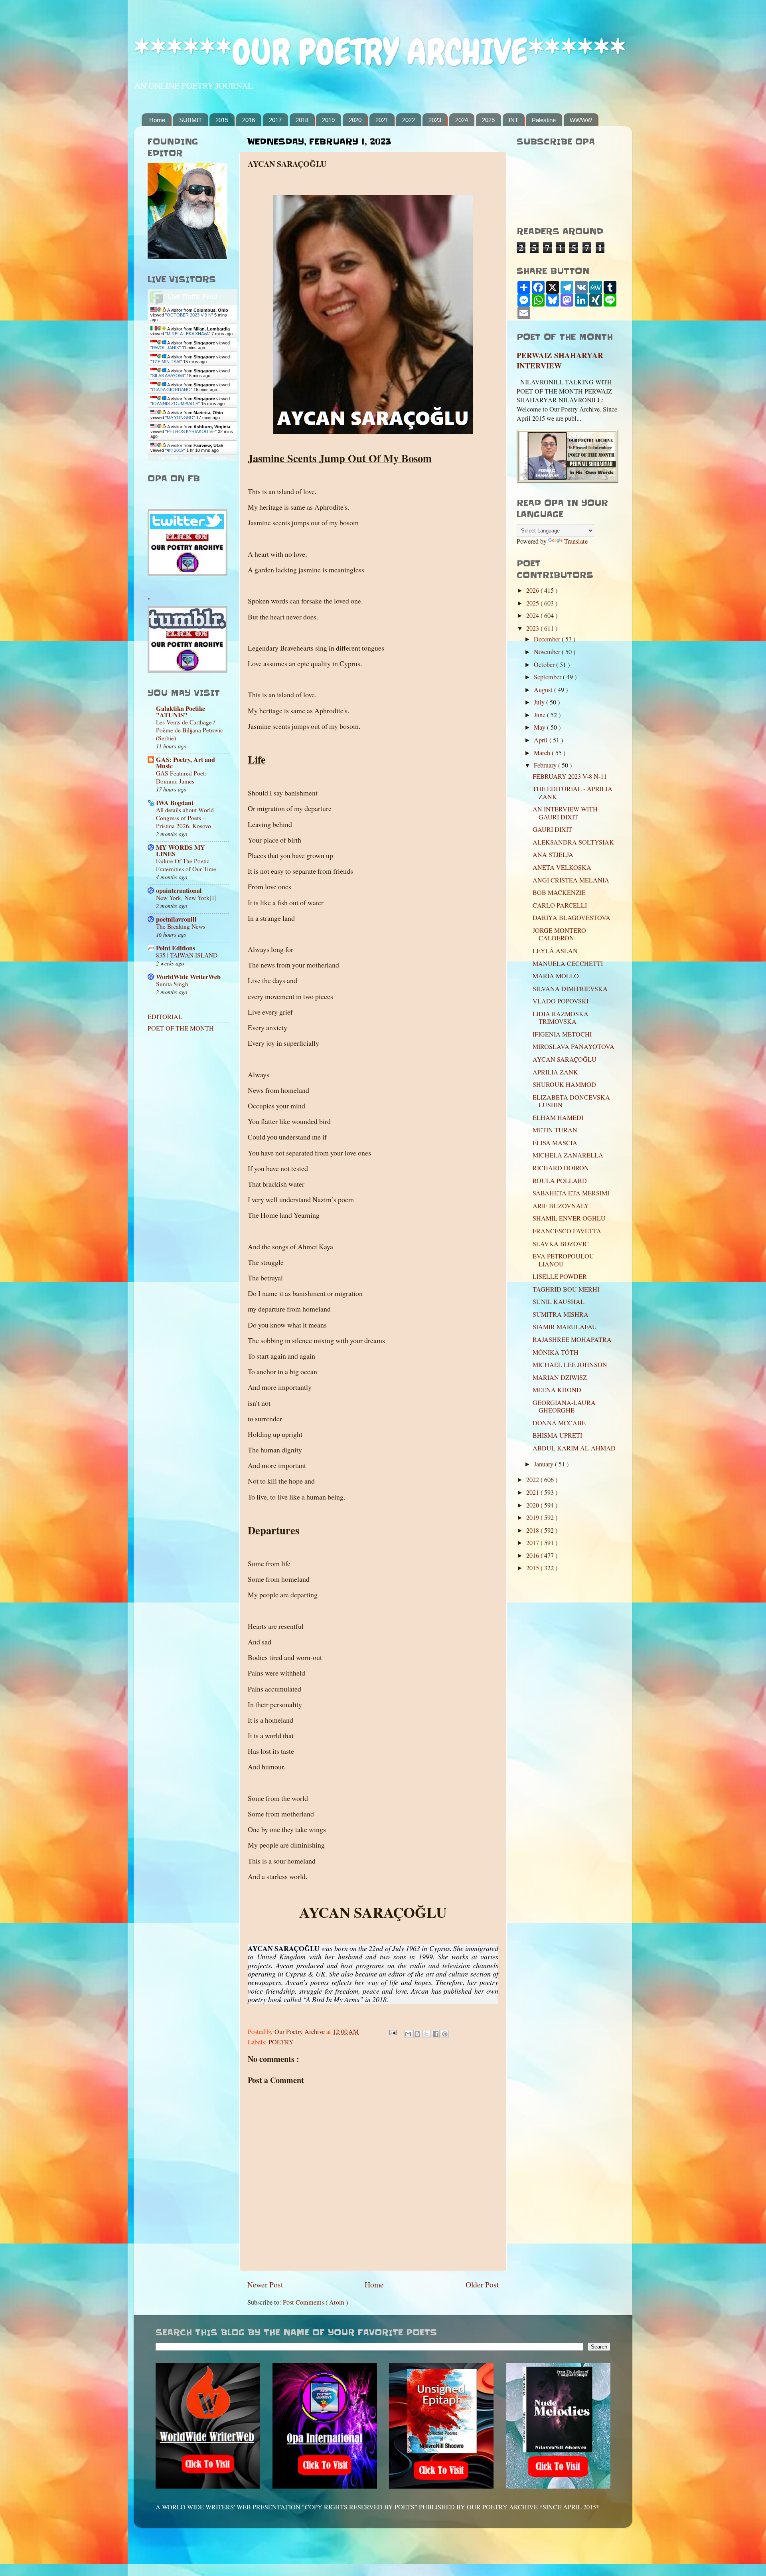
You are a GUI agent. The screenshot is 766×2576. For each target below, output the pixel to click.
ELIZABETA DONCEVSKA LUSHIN (571, 1101)
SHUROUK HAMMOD (564, 1084)
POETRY (281, 2042)
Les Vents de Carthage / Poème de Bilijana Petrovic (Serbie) (190, 730)
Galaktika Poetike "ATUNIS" (181, 712)
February (546, 765)
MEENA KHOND (557, 1390)
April (542, 740)
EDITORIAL (165, 1017)
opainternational (179, 890)
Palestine (544, 120)
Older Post (482, 2284)
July (540, 702)
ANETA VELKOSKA (562, 867)
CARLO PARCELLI (560, 905)
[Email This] (408, 2034)
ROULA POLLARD (560, 1181)
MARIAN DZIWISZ (560, 1377)
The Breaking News (181, 926)
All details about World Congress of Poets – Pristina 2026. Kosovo (185, 818)
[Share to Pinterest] (445, 2034)
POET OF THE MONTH (181, 1028)
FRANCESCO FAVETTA (567, 1231)
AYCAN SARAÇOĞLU (565, 1059)
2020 (355, 120)
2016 (249, 120)
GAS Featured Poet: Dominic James (181, 777)
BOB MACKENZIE (559, 892)
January (544, 1464)
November (548, 652)
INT (513, 120)
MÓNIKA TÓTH (556, 1352)
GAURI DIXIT (552, 829)
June (540, 715)
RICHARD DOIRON (561, 1168)
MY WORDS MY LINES (181, 851)
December (548, 639)
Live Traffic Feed (192, 297)
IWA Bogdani (175, 803)
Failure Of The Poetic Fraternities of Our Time (186, 865)
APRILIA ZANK (555, 1072)
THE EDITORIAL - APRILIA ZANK (573, 792)
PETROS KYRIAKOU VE (191, 431)
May (540, 727)
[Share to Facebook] (436, 2034)
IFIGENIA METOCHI (562, 1034)
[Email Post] (392, 2032)
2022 (409, 120)
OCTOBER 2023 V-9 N (189, 315)
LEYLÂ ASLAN (555, 951)
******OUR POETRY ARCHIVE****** (380, 52)
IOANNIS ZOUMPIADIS (175, 404)
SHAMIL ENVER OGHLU (569, 1218)
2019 (328, 120)
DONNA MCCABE (559, 1423)
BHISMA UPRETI (557, 1435)
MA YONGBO (180, 417)
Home (157, 120)
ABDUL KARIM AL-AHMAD (574, 1448)
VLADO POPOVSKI (561, 1001)
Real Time (190, 458)
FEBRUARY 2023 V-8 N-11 (570, 776)
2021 (382, 120)
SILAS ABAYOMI (168, 376)
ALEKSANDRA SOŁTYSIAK (573, 842)
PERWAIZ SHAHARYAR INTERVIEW (560, 360)
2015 (222, 120)
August (544, 690)
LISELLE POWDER (560, 1276)
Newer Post (265, 2284)
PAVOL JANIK (166, 348)
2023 (435, 120)
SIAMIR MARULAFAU (565, 1327)
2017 (275, 120)
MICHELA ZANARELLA (568, 1155)
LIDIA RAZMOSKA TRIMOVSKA (561, 1018)
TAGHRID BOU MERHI (566, 1289)
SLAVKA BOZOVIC (561, 1244)
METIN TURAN (555, 1130)
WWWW (581, 120)
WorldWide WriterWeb (188, 977)
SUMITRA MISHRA (561, 1314)
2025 (488, 120)
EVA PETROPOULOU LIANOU (563, 1260)
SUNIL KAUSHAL (559, 1302)
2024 (462, 120)
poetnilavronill (176, 919)
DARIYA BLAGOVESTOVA (572, 918)
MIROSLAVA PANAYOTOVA (574, 1047)
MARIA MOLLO (556, 976)
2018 (302, 120)
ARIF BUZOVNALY (561, 1206)
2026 (533, 590)
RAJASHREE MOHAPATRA (572, 1339)
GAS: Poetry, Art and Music (186, 763)
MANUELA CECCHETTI (568, 964)
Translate (576, 541)
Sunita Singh (172, 984)
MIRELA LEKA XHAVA (188, 334)
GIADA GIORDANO (171, 390)
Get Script (168, 458)
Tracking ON (215, 458)
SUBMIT (191, 120)
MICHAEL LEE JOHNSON (570, 1365)
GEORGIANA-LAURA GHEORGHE (564, 1406)
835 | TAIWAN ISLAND (187, 955)
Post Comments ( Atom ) (315, 2302)
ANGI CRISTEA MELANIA (571, 880)
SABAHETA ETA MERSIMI (571, 1193)
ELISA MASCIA (555, 1143)
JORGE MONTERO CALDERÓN (559, 934)
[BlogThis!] (417, 2034)
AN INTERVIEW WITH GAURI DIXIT (565, 813)
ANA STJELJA (553, 855)
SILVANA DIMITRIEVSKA (570, 989)
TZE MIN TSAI (166, 362)
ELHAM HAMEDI (558, 1118)
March (543, 753)
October (545, 665)
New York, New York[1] (186, 898)
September (548, 677)
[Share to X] (426, 2034)
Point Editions (176, 948)
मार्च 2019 (175, 450)
